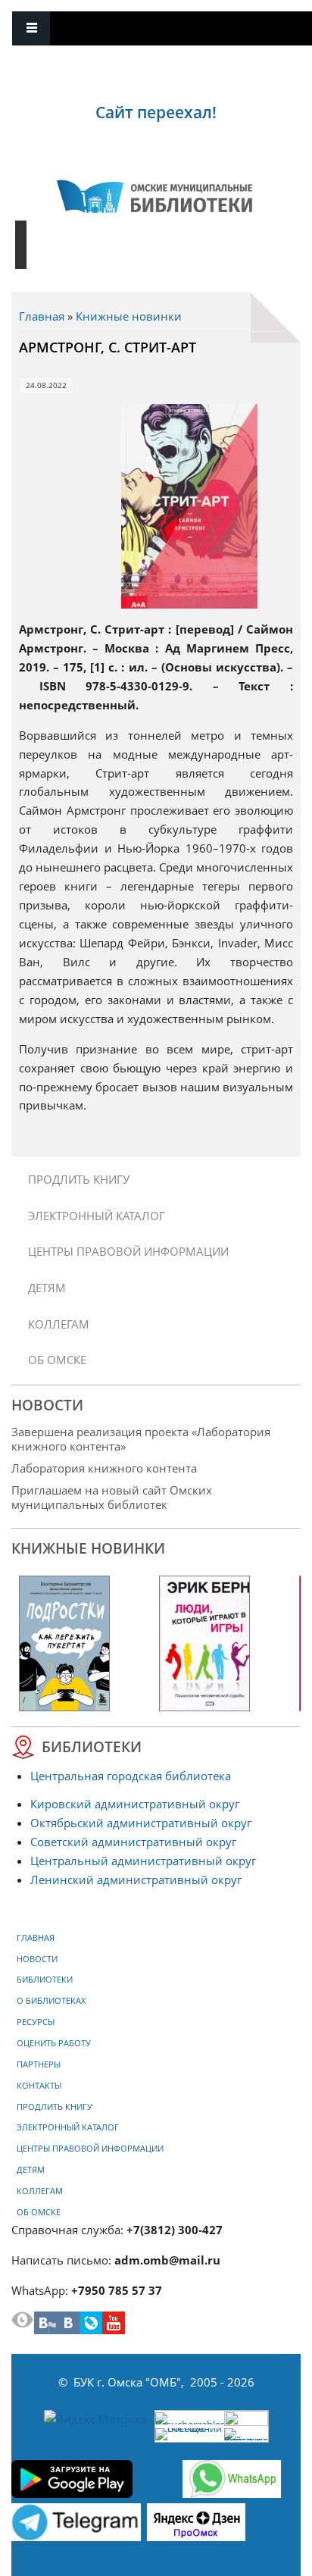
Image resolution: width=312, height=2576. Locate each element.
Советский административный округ (133, 1842)
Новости (37, 1959)
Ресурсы (36, 2022)
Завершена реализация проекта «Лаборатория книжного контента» (141, 1439)
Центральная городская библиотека (131, 1776)
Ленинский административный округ (136, 1880)
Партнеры (39, 2064)
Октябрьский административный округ (141, 1823)
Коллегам (59, 1324)
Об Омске (57, 1360)
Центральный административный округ (143, 1861)
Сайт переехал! (156, 112)
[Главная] (154, 196)
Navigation (31, 28)
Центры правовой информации (128, 1251)
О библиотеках (51, 2001)
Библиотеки (45, 1980)
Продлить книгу (79, 1179)
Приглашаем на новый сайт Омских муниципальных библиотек (112, 1497)
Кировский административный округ (135, 1804)
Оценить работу (54, 2043)
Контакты (39, 2086)
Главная (42, 316)
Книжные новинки (129, 316)
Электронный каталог (97, 1216)
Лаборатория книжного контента (104, 1468)
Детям (47, 1288)
